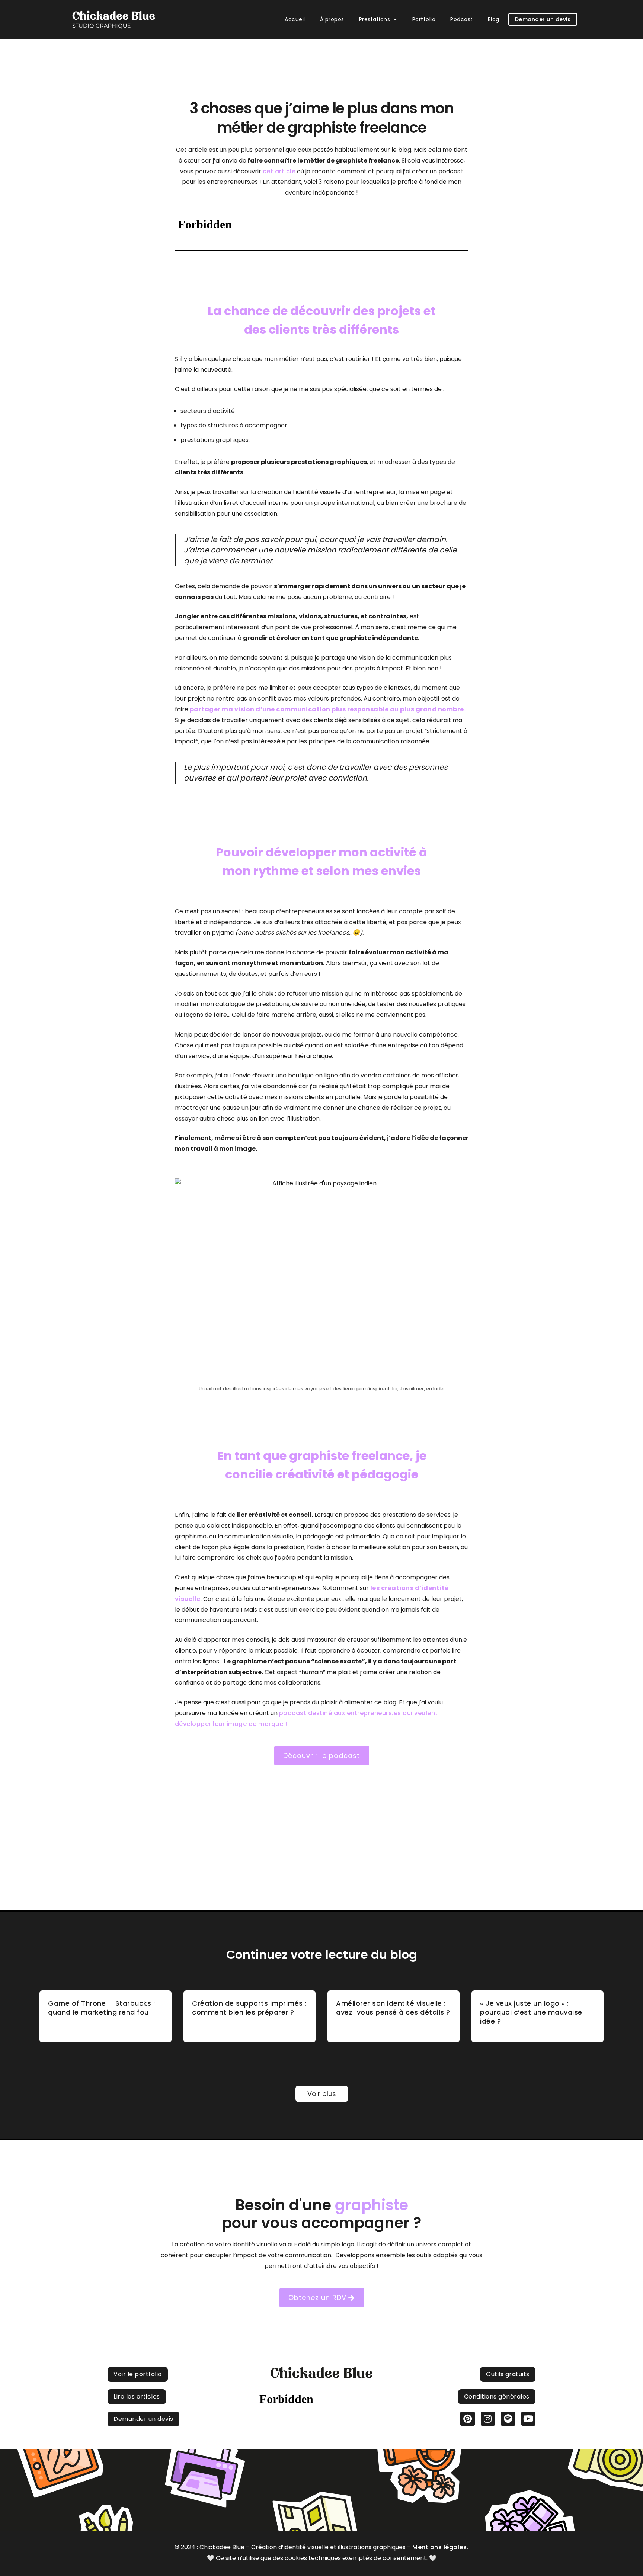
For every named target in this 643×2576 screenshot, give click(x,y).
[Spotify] (508, 2419)
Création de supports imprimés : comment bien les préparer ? (249, 2008)
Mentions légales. (440, 2547)
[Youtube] (528, 2419)
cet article (279, 171)
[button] (378, 19)
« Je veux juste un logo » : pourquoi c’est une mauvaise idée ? (531, 2012)
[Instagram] (488, 2419)
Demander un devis (543, 19)
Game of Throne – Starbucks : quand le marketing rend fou (101, 2008)
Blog (494, 19)
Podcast (462, 19)
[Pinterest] (467, 2419)
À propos (332, 19)
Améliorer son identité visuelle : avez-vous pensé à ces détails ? (393, 2008)
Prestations (375, 19)
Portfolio (424, 19)
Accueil (295, 19)
